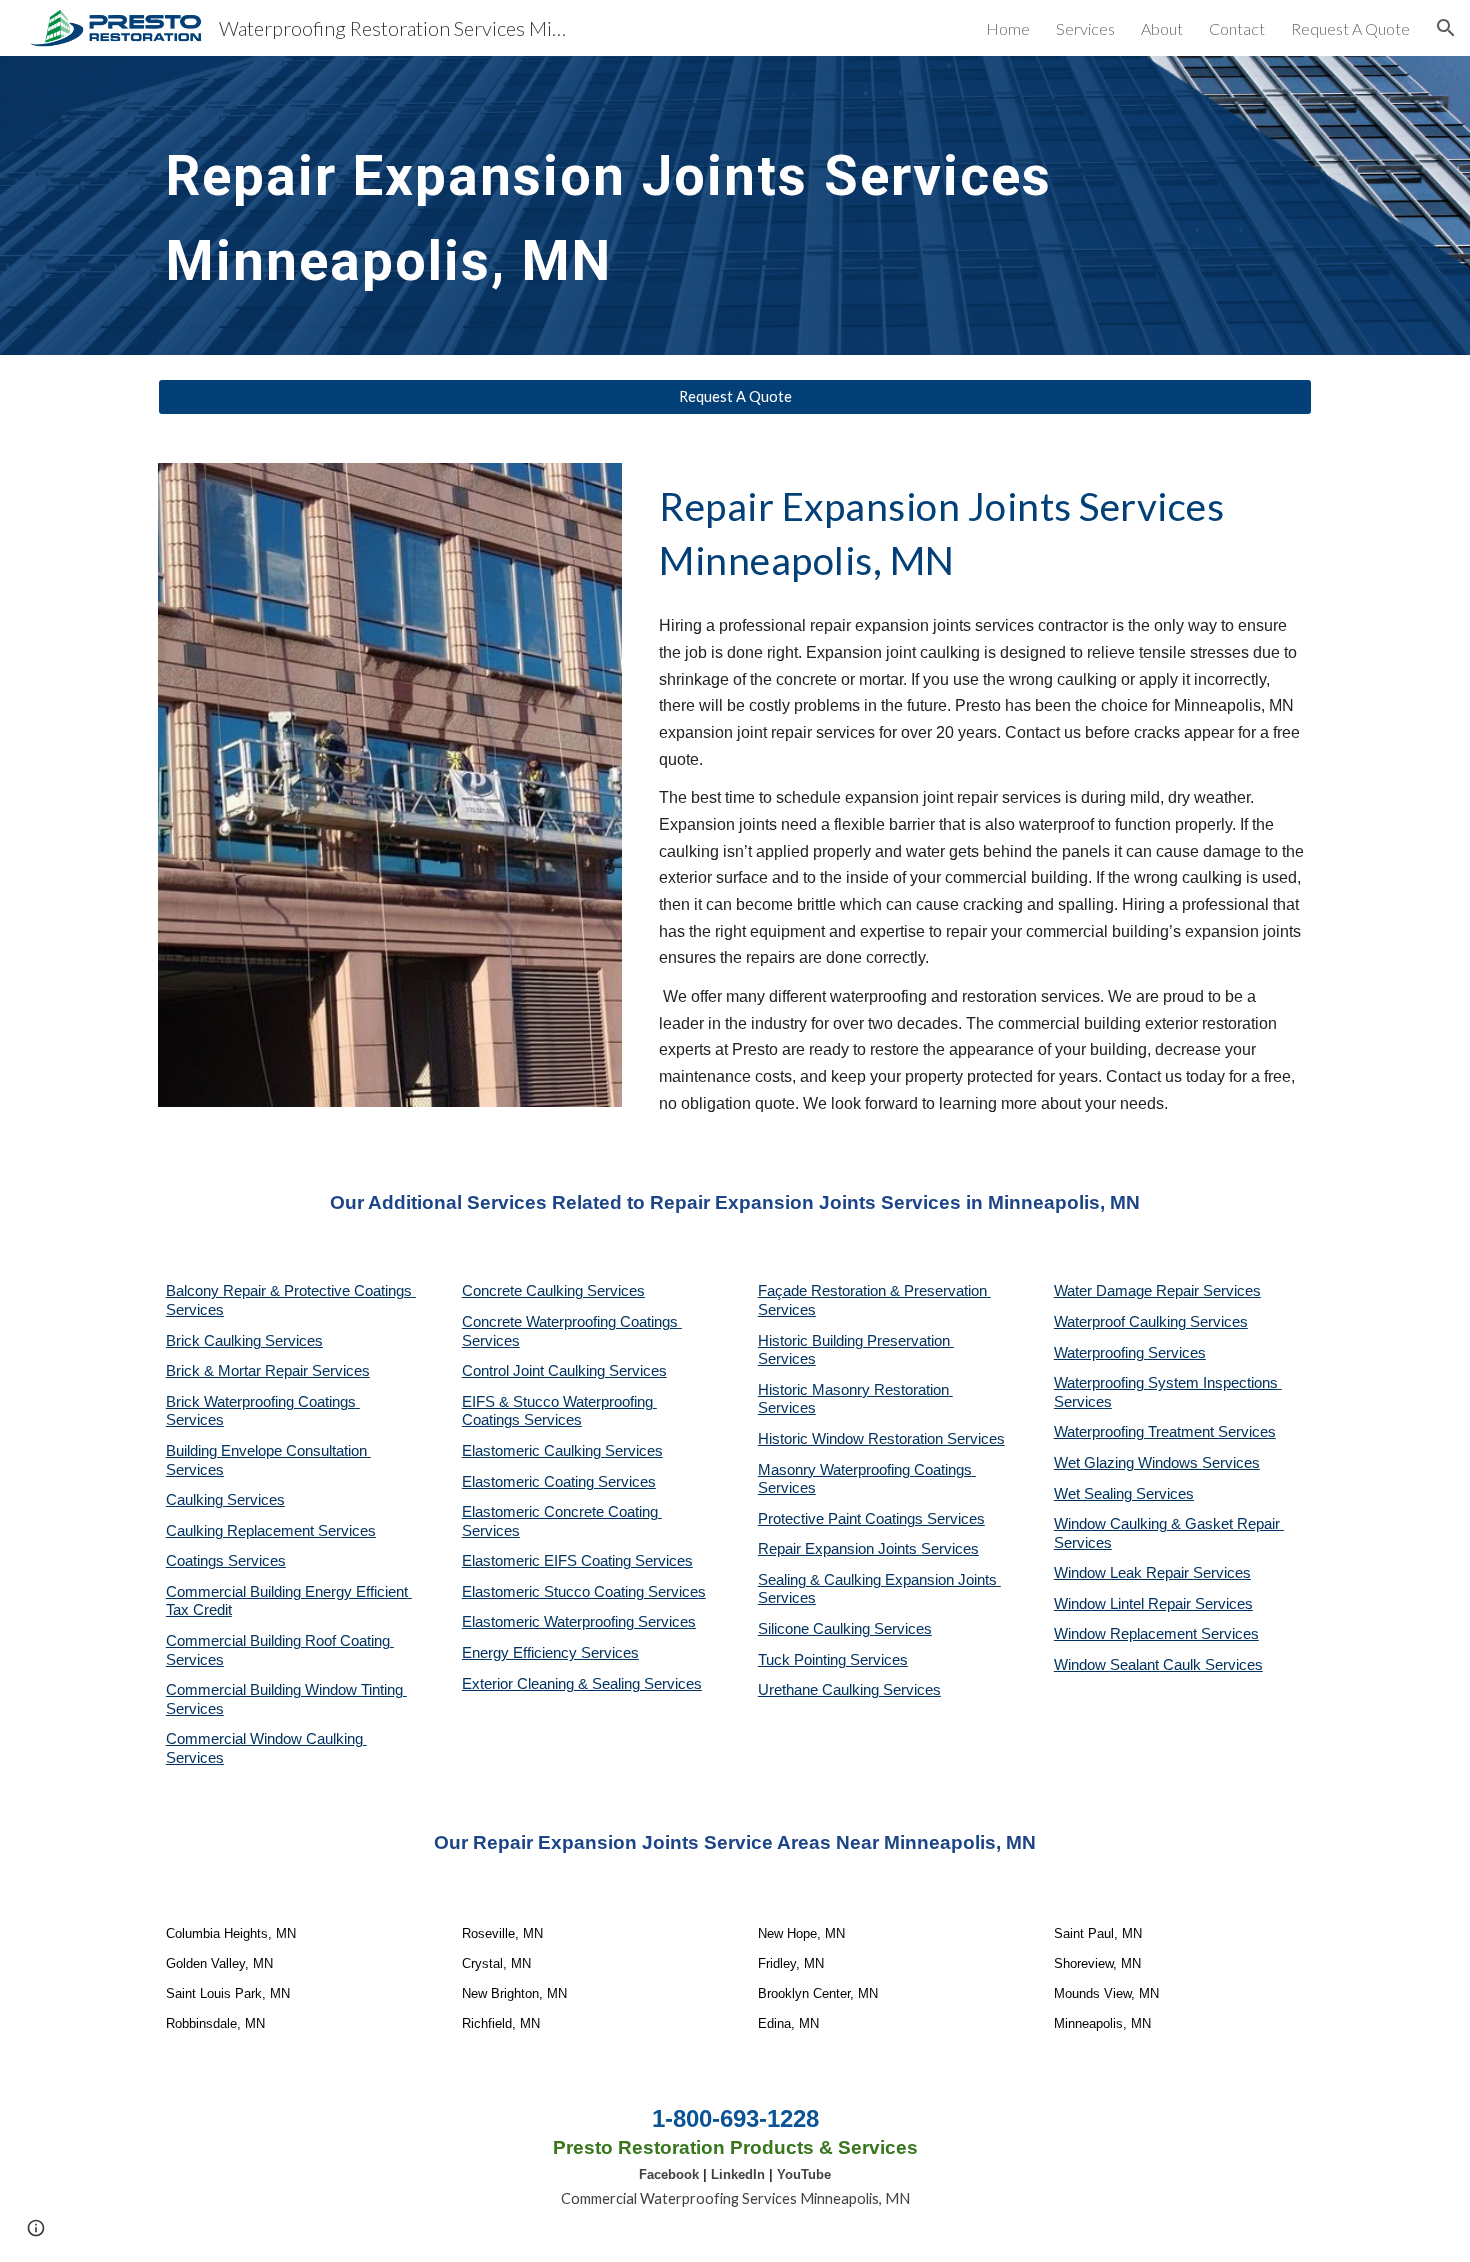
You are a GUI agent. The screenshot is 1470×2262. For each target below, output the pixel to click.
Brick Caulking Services (244, 1341)
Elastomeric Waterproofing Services (579, 1622)
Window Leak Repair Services (1152, 1573)
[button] (1446, 28)
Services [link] (1085, 28)
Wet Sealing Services (1124, 1494)
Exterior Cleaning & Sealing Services (582, 1684)
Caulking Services (225, 1500)
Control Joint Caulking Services (564, 1371)
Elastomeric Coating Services (559, 1482)
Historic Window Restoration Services (881, 1439)
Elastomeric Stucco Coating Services (584, 1592)
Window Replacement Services (1156, 1634)
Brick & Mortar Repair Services (268, 1371)
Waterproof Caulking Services (1151, 1322)
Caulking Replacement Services (271, 1531)
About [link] (1162, 28)
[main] (735, 205)
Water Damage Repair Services (1157, 1291)
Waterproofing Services (1130, 1353)
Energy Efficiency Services (550, 1653)
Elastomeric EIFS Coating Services (577, 1561)
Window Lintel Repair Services (1153, 1604)
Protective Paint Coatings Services (871, 1519)
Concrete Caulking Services (553, 1291)
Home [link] (1008, 28)
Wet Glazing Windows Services (1157, 1463)
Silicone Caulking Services (845, 1629)
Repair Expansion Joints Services (868, 1549)
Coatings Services (226, 1561)
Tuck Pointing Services (833, 1660)
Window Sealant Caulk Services (1158, 1665)
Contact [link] (1237, 28)
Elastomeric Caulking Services (562, 1451)
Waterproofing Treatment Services (1165, 1432)
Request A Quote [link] (1350, 28)
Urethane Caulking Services (849, 1690)
